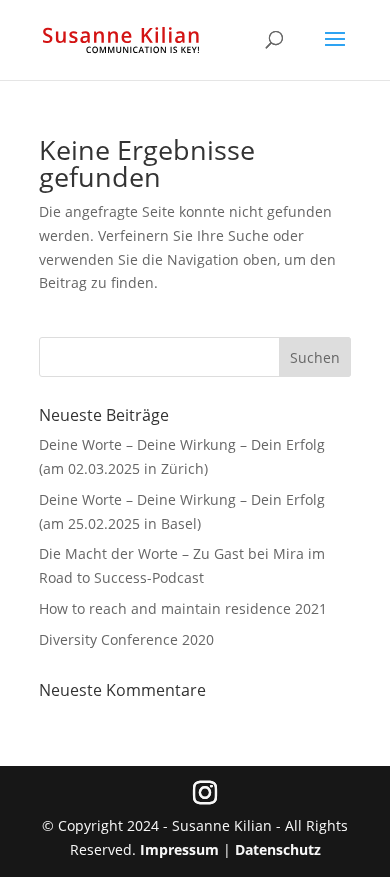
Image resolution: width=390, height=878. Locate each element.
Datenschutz (278, 849)
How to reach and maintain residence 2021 (183, 608)
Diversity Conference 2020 (126, 639)
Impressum (179, 849)
